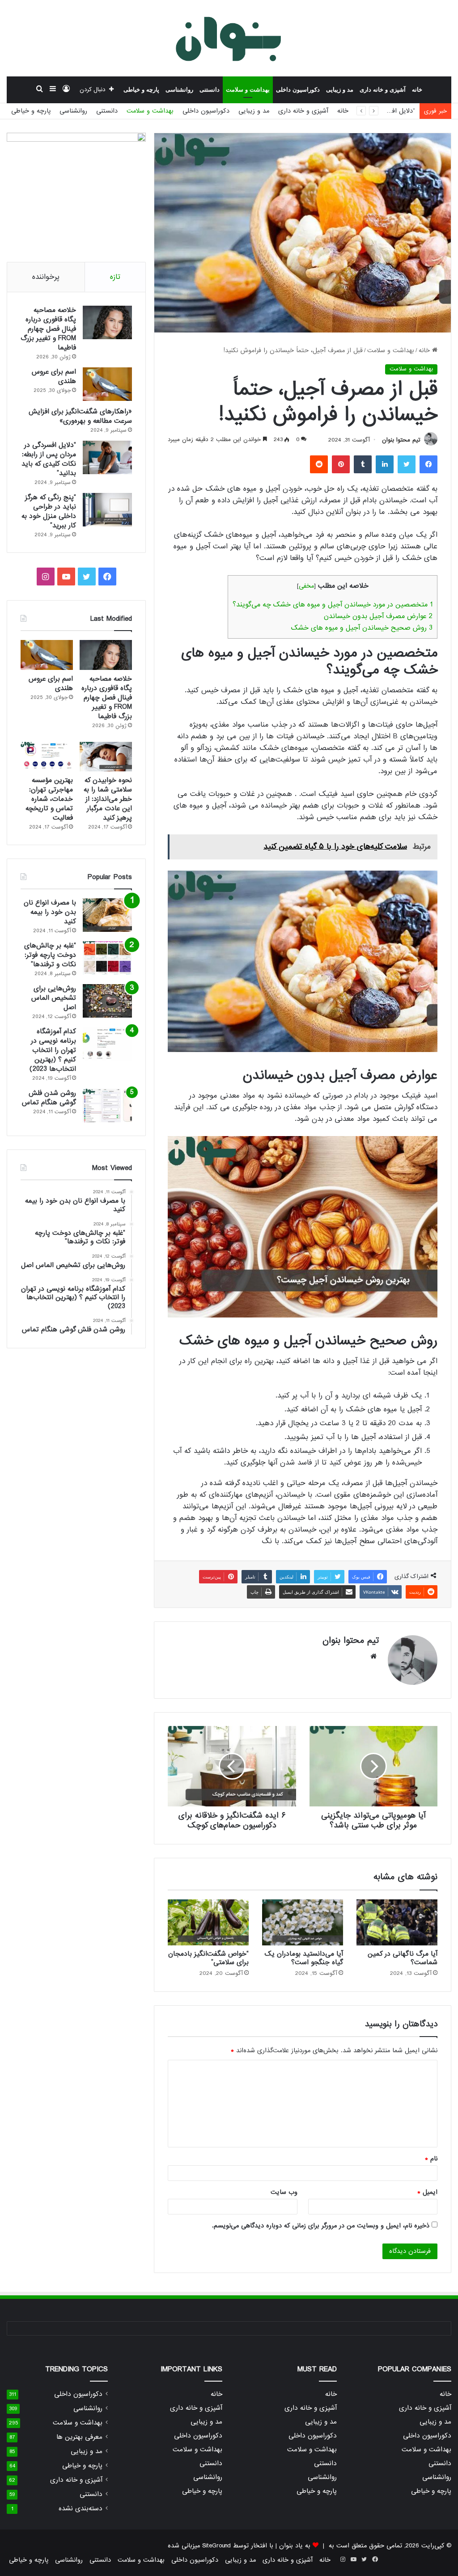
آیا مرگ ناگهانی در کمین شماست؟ (403, 1958)
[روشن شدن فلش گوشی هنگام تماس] (107, 1105)
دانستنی (210, 90)
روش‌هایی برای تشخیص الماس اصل (54, 998)
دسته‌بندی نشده (81, 2509)
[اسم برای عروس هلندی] (107, 384)
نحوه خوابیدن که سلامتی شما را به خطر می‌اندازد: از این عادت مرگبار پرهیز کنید (108, 799)
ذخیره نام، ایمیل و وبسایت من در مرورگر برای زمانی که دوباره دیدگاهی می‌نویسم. (321, 2226)
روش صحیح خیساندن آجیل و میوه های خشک (362, 628)
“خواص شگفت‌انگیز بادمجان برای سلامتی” (208, 1958)
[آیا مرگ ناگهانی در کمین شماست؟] (397, 1922)
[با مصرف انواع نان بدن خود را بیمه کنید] (107, 915)
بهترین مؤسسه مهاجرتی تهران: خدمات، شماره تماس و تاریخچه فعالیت (49, 799)
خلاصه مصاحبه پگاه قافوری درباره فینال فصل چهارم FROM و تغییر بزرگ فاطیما (48, 329)
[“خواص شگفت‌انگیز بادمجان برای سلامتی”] (208, 1922)
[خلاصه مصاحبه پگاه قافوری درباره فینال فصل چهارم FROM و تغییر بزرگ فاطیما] (107, 322)
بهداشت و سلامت (248, 90)
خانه (417, 90)
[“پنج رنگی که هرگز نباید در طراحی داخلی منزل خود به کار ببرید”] (107, 510)
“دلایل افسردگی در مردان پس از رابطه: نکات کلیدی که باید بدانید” (49, 459)
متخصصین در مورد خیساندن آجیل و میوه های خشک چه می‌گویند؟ (333, 605)
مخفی (306, 586)
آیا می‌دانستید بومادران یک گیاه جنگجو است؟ (304, 1958)
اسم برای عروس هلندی (54, 377)
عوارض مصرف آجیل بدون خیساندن (378, 616)
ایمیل (427, 2192)
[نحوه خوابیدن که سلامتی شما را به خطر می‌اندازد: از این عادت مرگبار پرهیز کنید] (106, 757)
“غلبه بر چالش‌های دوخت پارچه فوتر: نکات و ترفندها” (50, 955)
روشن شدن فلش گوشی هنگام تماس (49, 1098)
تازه (115, 277)
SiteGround (216, 2546)
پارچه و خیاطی (141, 90)
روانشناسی (179, 90)
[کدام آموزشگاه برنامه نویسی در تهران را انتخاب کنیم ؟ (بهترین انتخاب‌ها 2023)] (107, 1044)
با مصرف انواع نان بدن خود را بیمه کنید (50, 912)
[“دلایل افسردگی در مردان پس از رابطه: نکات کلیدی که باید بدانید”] (107, 457)
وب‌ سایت (284, 2192)
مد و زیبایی (340, 90)
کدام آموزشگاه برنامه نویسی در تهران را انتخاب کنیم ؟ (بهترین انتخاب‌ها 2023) (53, 1050)
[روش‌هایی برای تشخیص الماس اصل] (107, 1001)
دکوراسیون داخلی (298, 90)
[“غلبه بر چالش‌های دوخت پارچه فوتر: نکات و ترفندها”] (107, 958)
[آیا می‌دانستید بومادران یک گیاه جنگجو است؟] (303, 1922)
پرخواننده (46, 277)
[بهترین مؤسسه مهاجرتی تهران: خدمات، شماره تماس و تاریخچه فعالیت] (47, 757)
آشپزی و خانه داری (383, 90)
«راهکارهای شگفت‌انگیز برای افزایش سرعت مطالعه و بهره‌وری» (80, 416)
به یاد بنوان (295, 2546)
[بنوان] (229, 38)
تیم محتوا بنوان (401, 440)
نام (431, 2159)
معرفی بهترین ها (79, 2437)
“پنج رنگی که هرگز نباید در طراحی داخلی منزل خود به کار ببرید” (49, 511)
